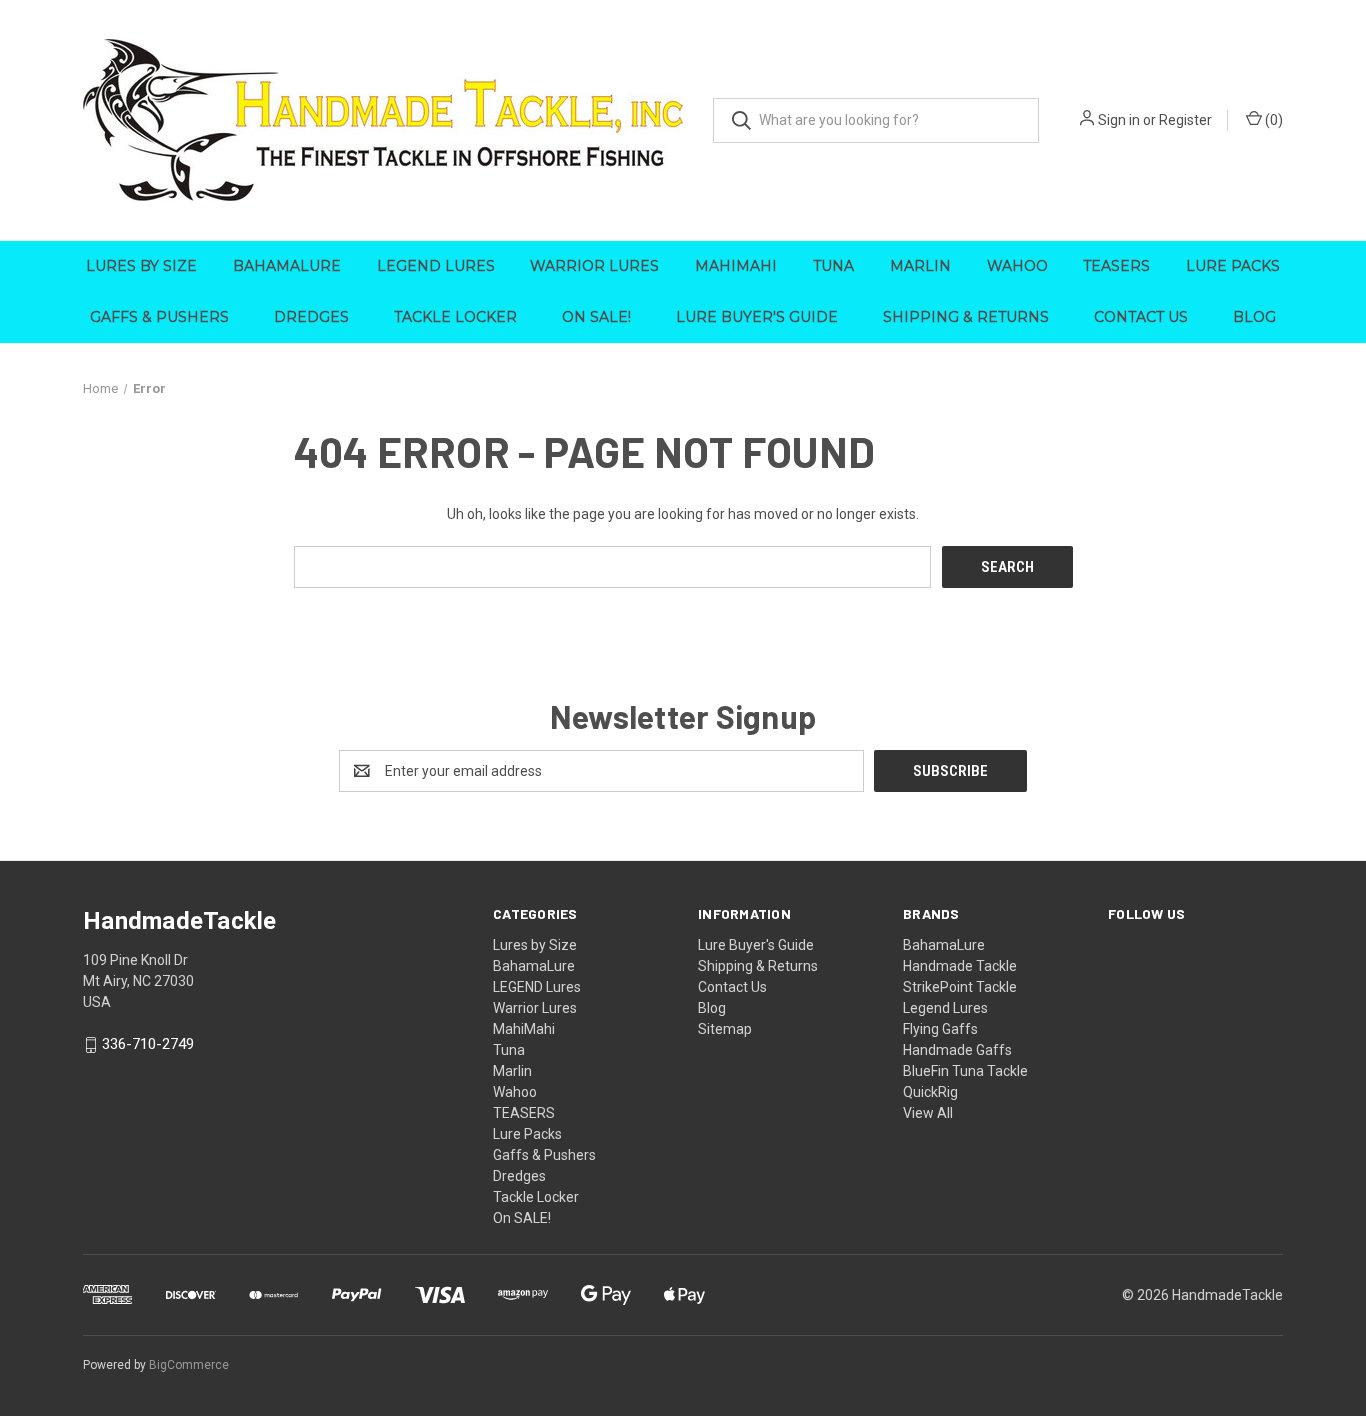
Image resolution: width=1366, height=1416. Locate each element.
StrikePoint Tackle (960, 987)
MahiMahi (736, 266)
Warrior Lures (594, 266)
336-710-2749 (148, 1045)
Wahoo (1017, 266)
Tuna (833, 266)
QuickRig (930, 1092)
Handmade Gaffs (957, 1050)
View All (928, 1113)
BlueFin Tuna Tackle (965, 1071)
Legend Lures (945, 1008)
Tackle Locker (455, 317)
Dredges (311, 317)
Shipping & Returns (966, 317)
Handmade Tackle (960, 966)
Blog (1254, 317)
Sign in (1119, 120)
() (1272, 120)
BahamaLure (287, 266)
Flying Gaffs (940, 1029)
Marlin (920, 266)
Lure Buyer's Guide (757, 317)
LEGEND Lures (436, 266)
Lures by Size (141, 266)
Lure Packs (1233, 266)
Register (1185, 120)
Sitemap (725, 1029)
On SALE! (596, 317)
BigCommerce (189, 1365)
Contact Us (1141, 317)
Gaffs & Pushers (159, 317)
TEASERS (1116, 266)
